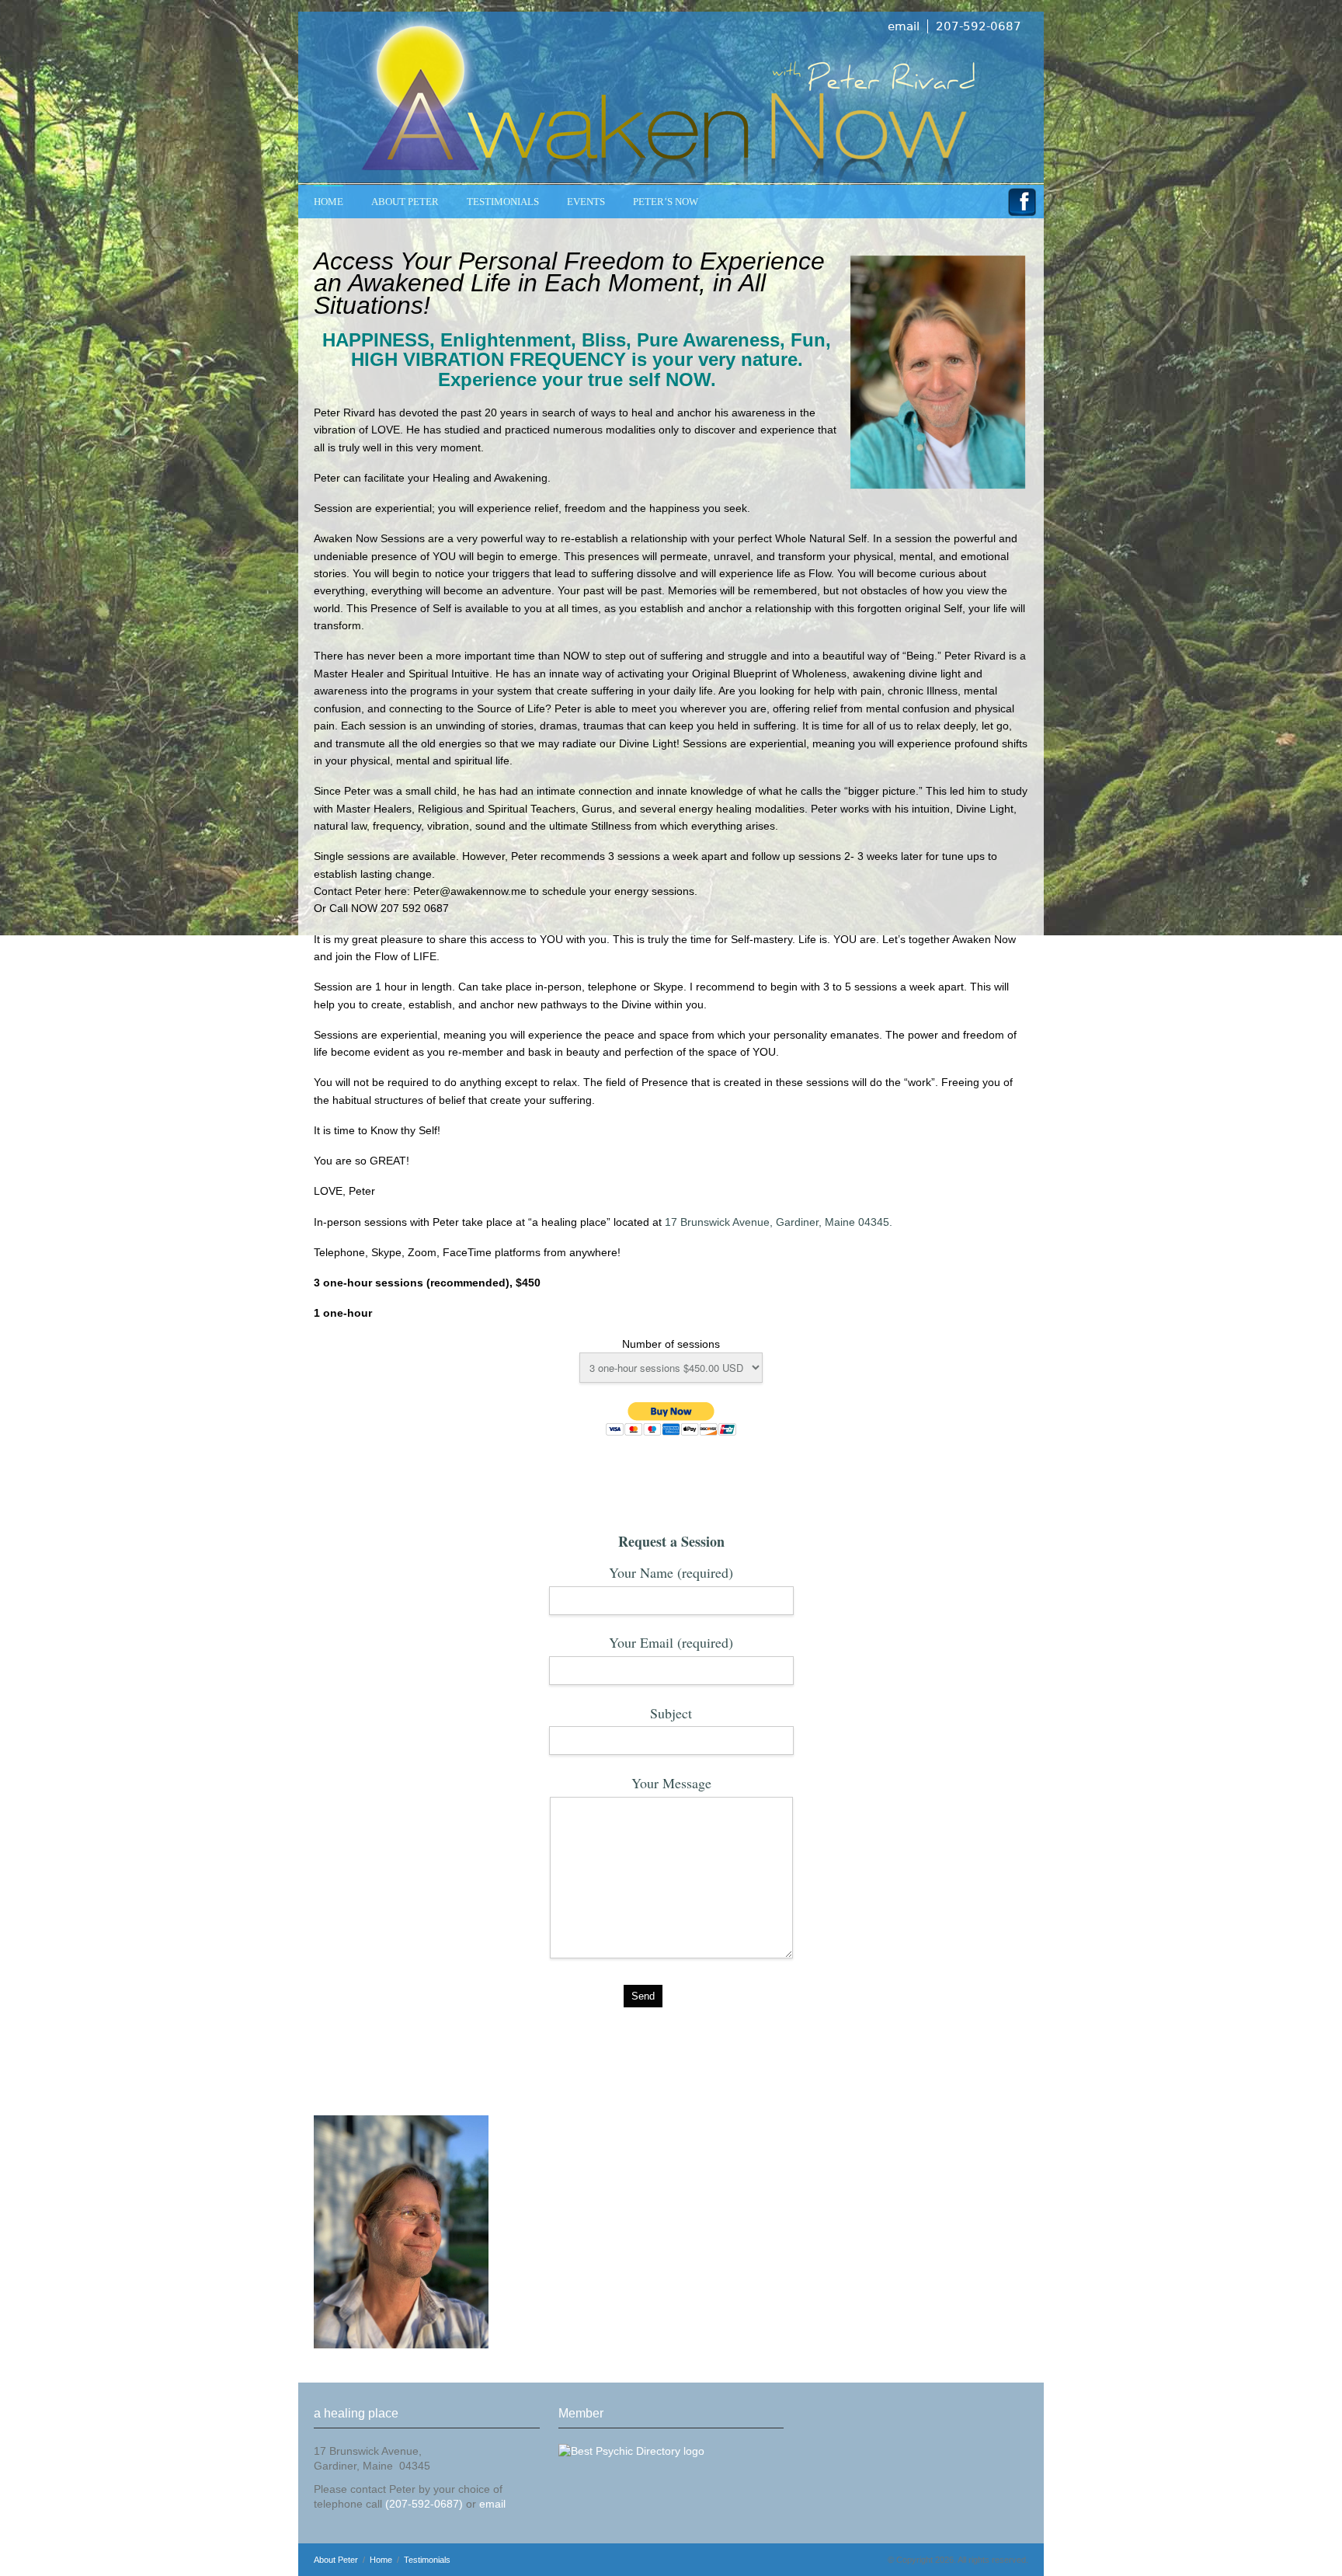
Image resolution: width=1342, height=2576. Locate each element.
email (904, 26)
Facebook (1022, 205)
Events (586, 202)
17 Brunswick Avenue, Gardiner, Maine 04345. (780, 1222)
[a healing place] (671, 98)
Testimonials (427, 2560)
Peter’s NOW (666, 202)
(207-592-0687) (424, 2504)
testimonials (503, 202)
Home (329, 202)
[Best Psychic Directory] (631, 2451)
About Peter (405, 202)
